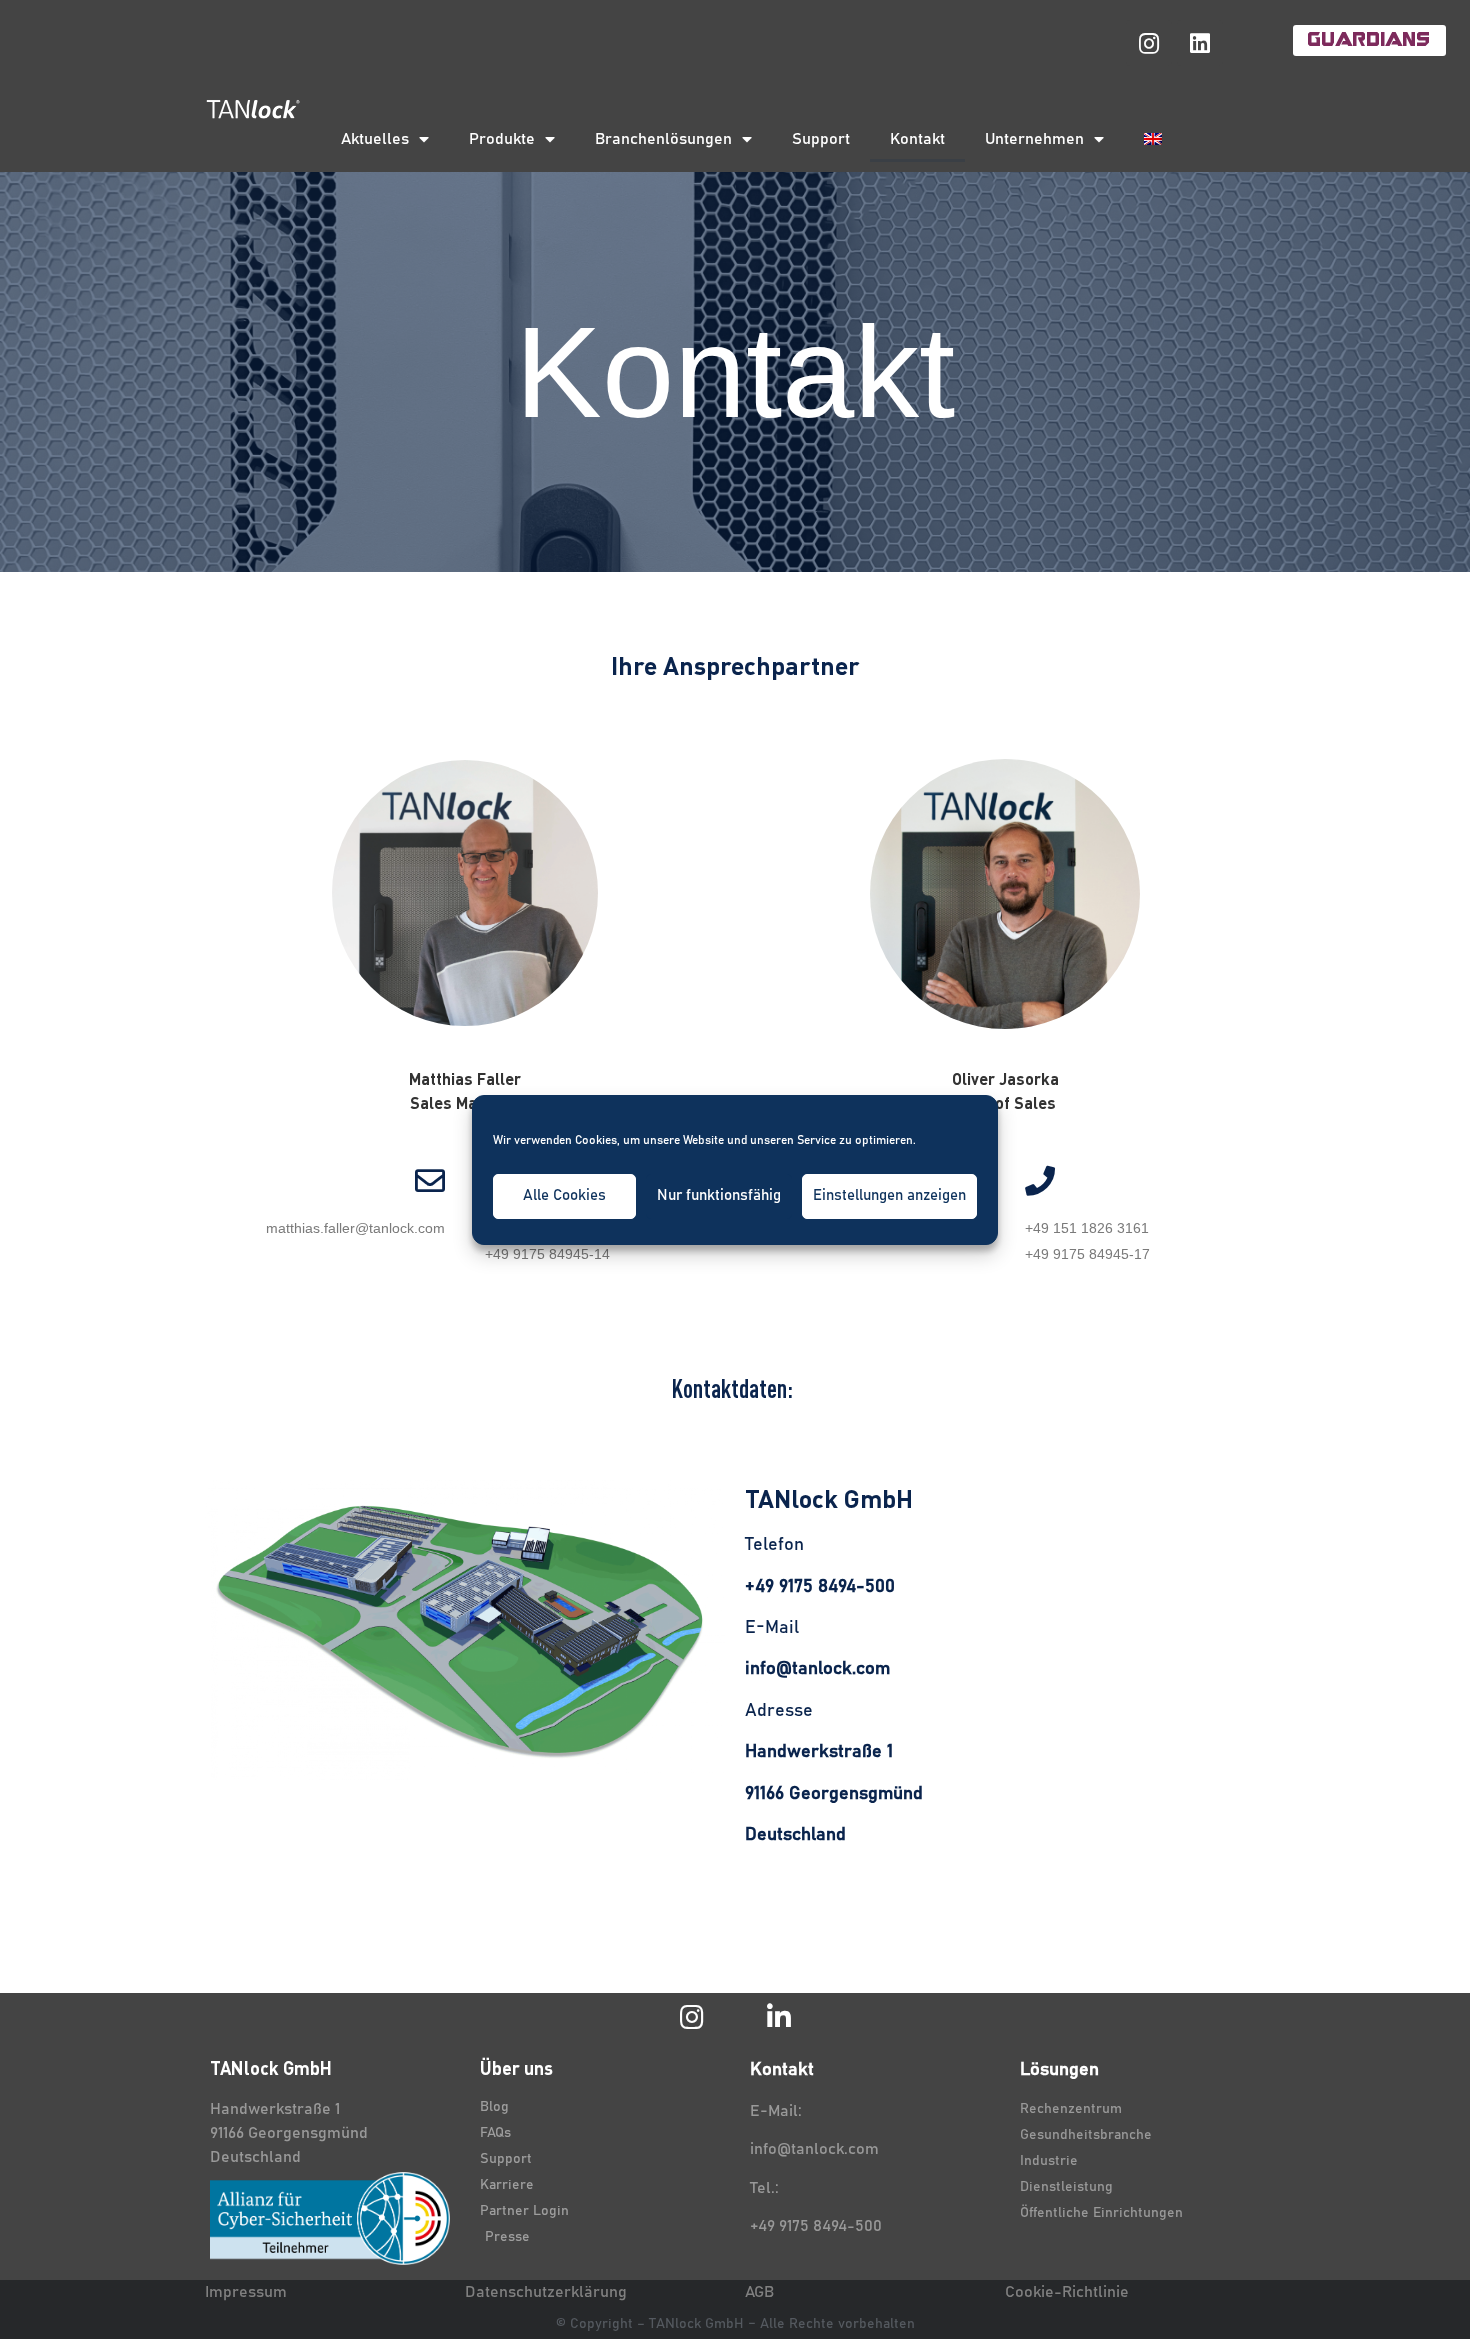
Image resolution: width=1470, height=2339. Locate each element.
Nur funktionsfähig (719, 1195)
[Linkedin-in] (778, 2016)
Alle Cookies (564, 1195)
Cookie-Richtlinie (1067, 2292)
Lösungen (1059, 2070)
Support (821, 139)
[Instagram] (1149, 43)
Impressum (246, 2292)
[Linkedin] (1200, 43)
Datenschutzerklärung (546, 2292)
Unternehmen (1034, 139)
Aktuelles (375, 139)
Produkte (502, 139)
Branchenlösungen (663, 139)
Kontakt (917, 139)
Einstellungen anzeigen (889, 1195)
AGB (759, 2292)
